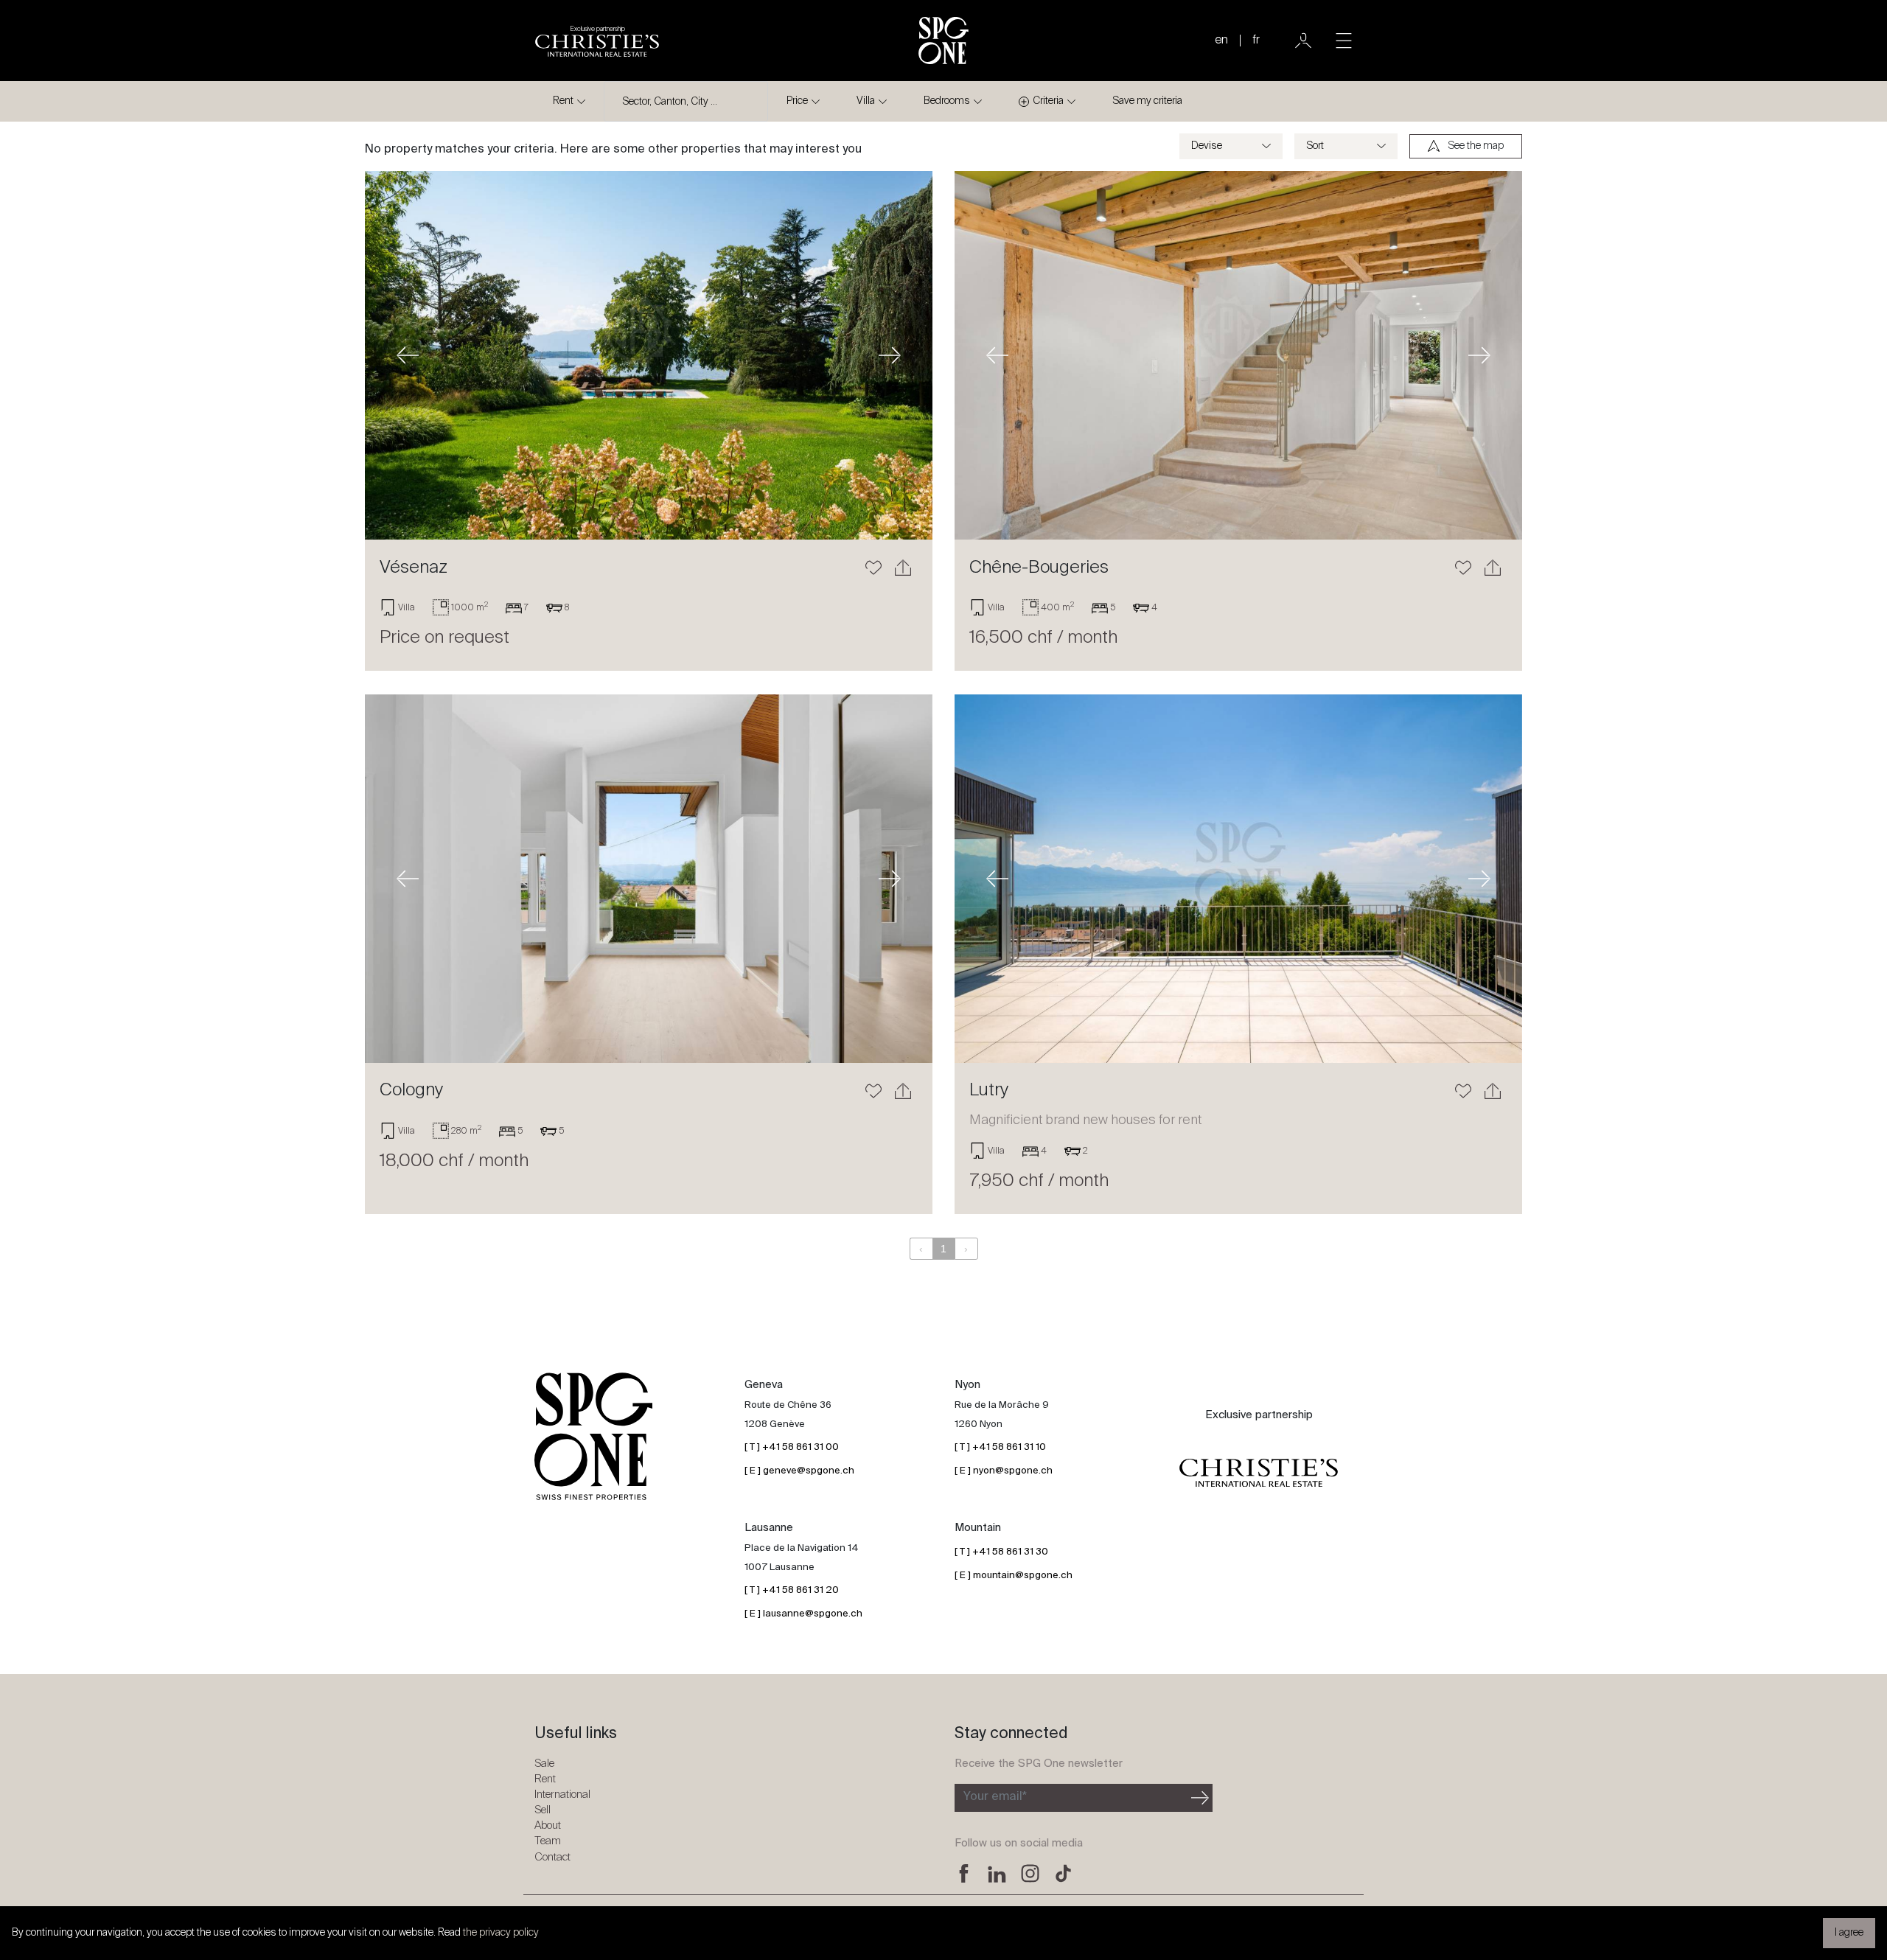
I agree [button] (1849, 1933)
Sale (544, 1764)
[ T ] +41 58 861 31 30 (1001, 1552)
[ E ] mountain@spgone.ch (1014, 1576)
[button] (408, 355)
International (562, 1795)
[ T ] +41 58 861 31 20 (792, 1590)
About (548, 1825)
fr (1256, 41)
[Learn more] (649, 355)
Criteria (1048, 101)
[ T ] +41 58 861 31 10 (1000, 1447)
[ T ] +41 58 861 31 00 (792, 1447)
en (1221, 41)
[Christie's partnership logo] (1259, 1474)
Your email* (995, 1797)
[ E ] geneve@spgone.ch (799, 1471)
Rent (563, 101)
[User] (1303, 41)
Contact (552, 1857)
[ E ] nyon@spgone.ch (1004, 1471)
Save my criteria (1147, 101)
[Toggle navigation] (1344, 41)
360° (1468, 720)
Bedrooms (947, 101)
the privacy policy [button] (501, 1933)
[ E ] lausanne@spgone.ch (803, 1614)
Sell (543, 1810)
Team (548, 1841)
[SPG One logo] (943, 41)
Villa (866, 101)
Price (797, 101)
